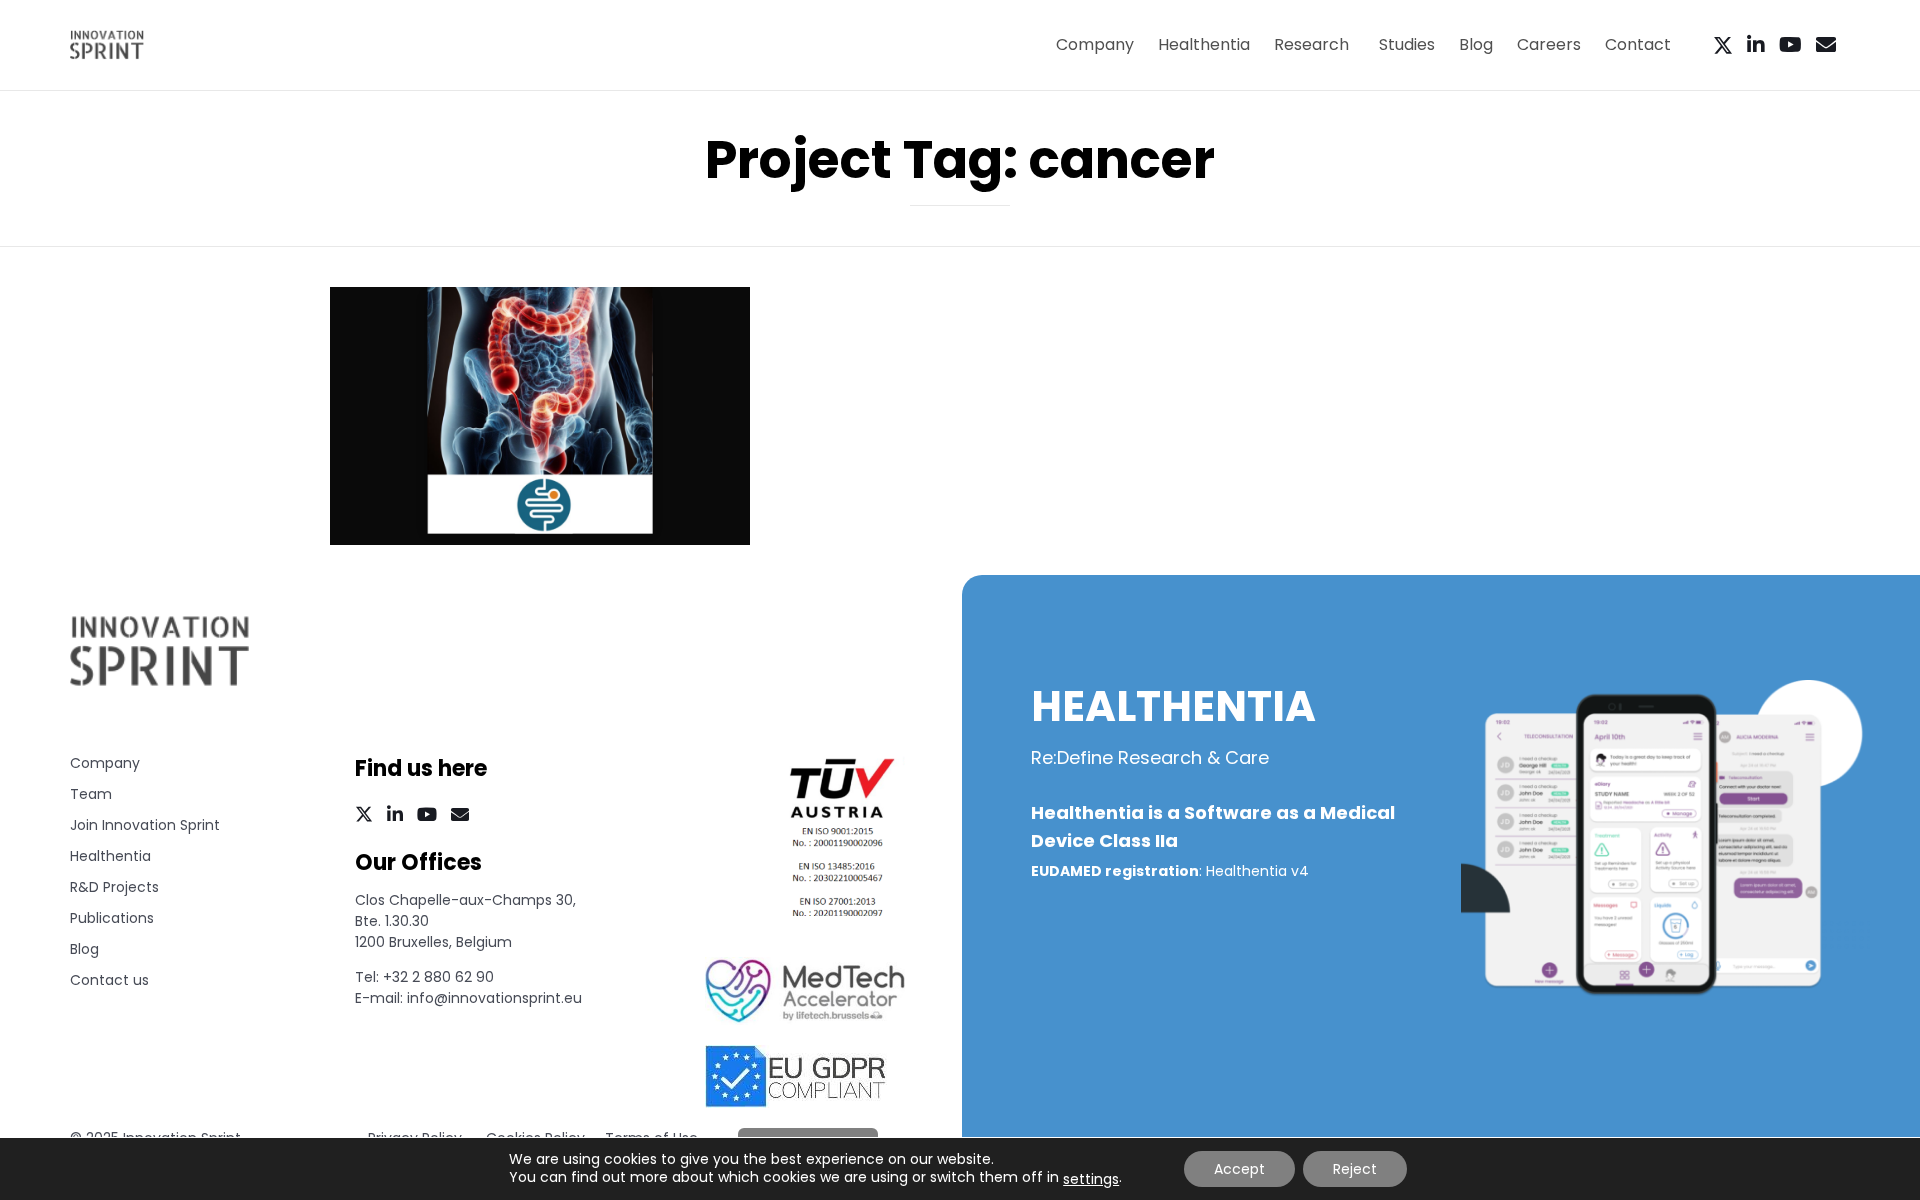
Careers (1549, 44)
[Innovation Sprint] (107, 45)
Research (1311, 44)
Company (1095, 44)
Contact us (109, 980)
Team (91, 794)
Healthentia (1204, 44)
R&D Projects (114, 887)
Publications (112, 918)
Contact (1638, 44)
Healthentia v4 (1257, 871)
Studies (1407, 44)
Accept (1239, 1169)
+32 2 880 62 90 (438, 977)
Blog (1476, 44)
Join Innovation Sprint (145, 825)
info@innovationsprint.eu (494, 998)
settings (1091, 1179)
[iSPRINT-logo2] (160, 683)
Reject (1355, 1169)
